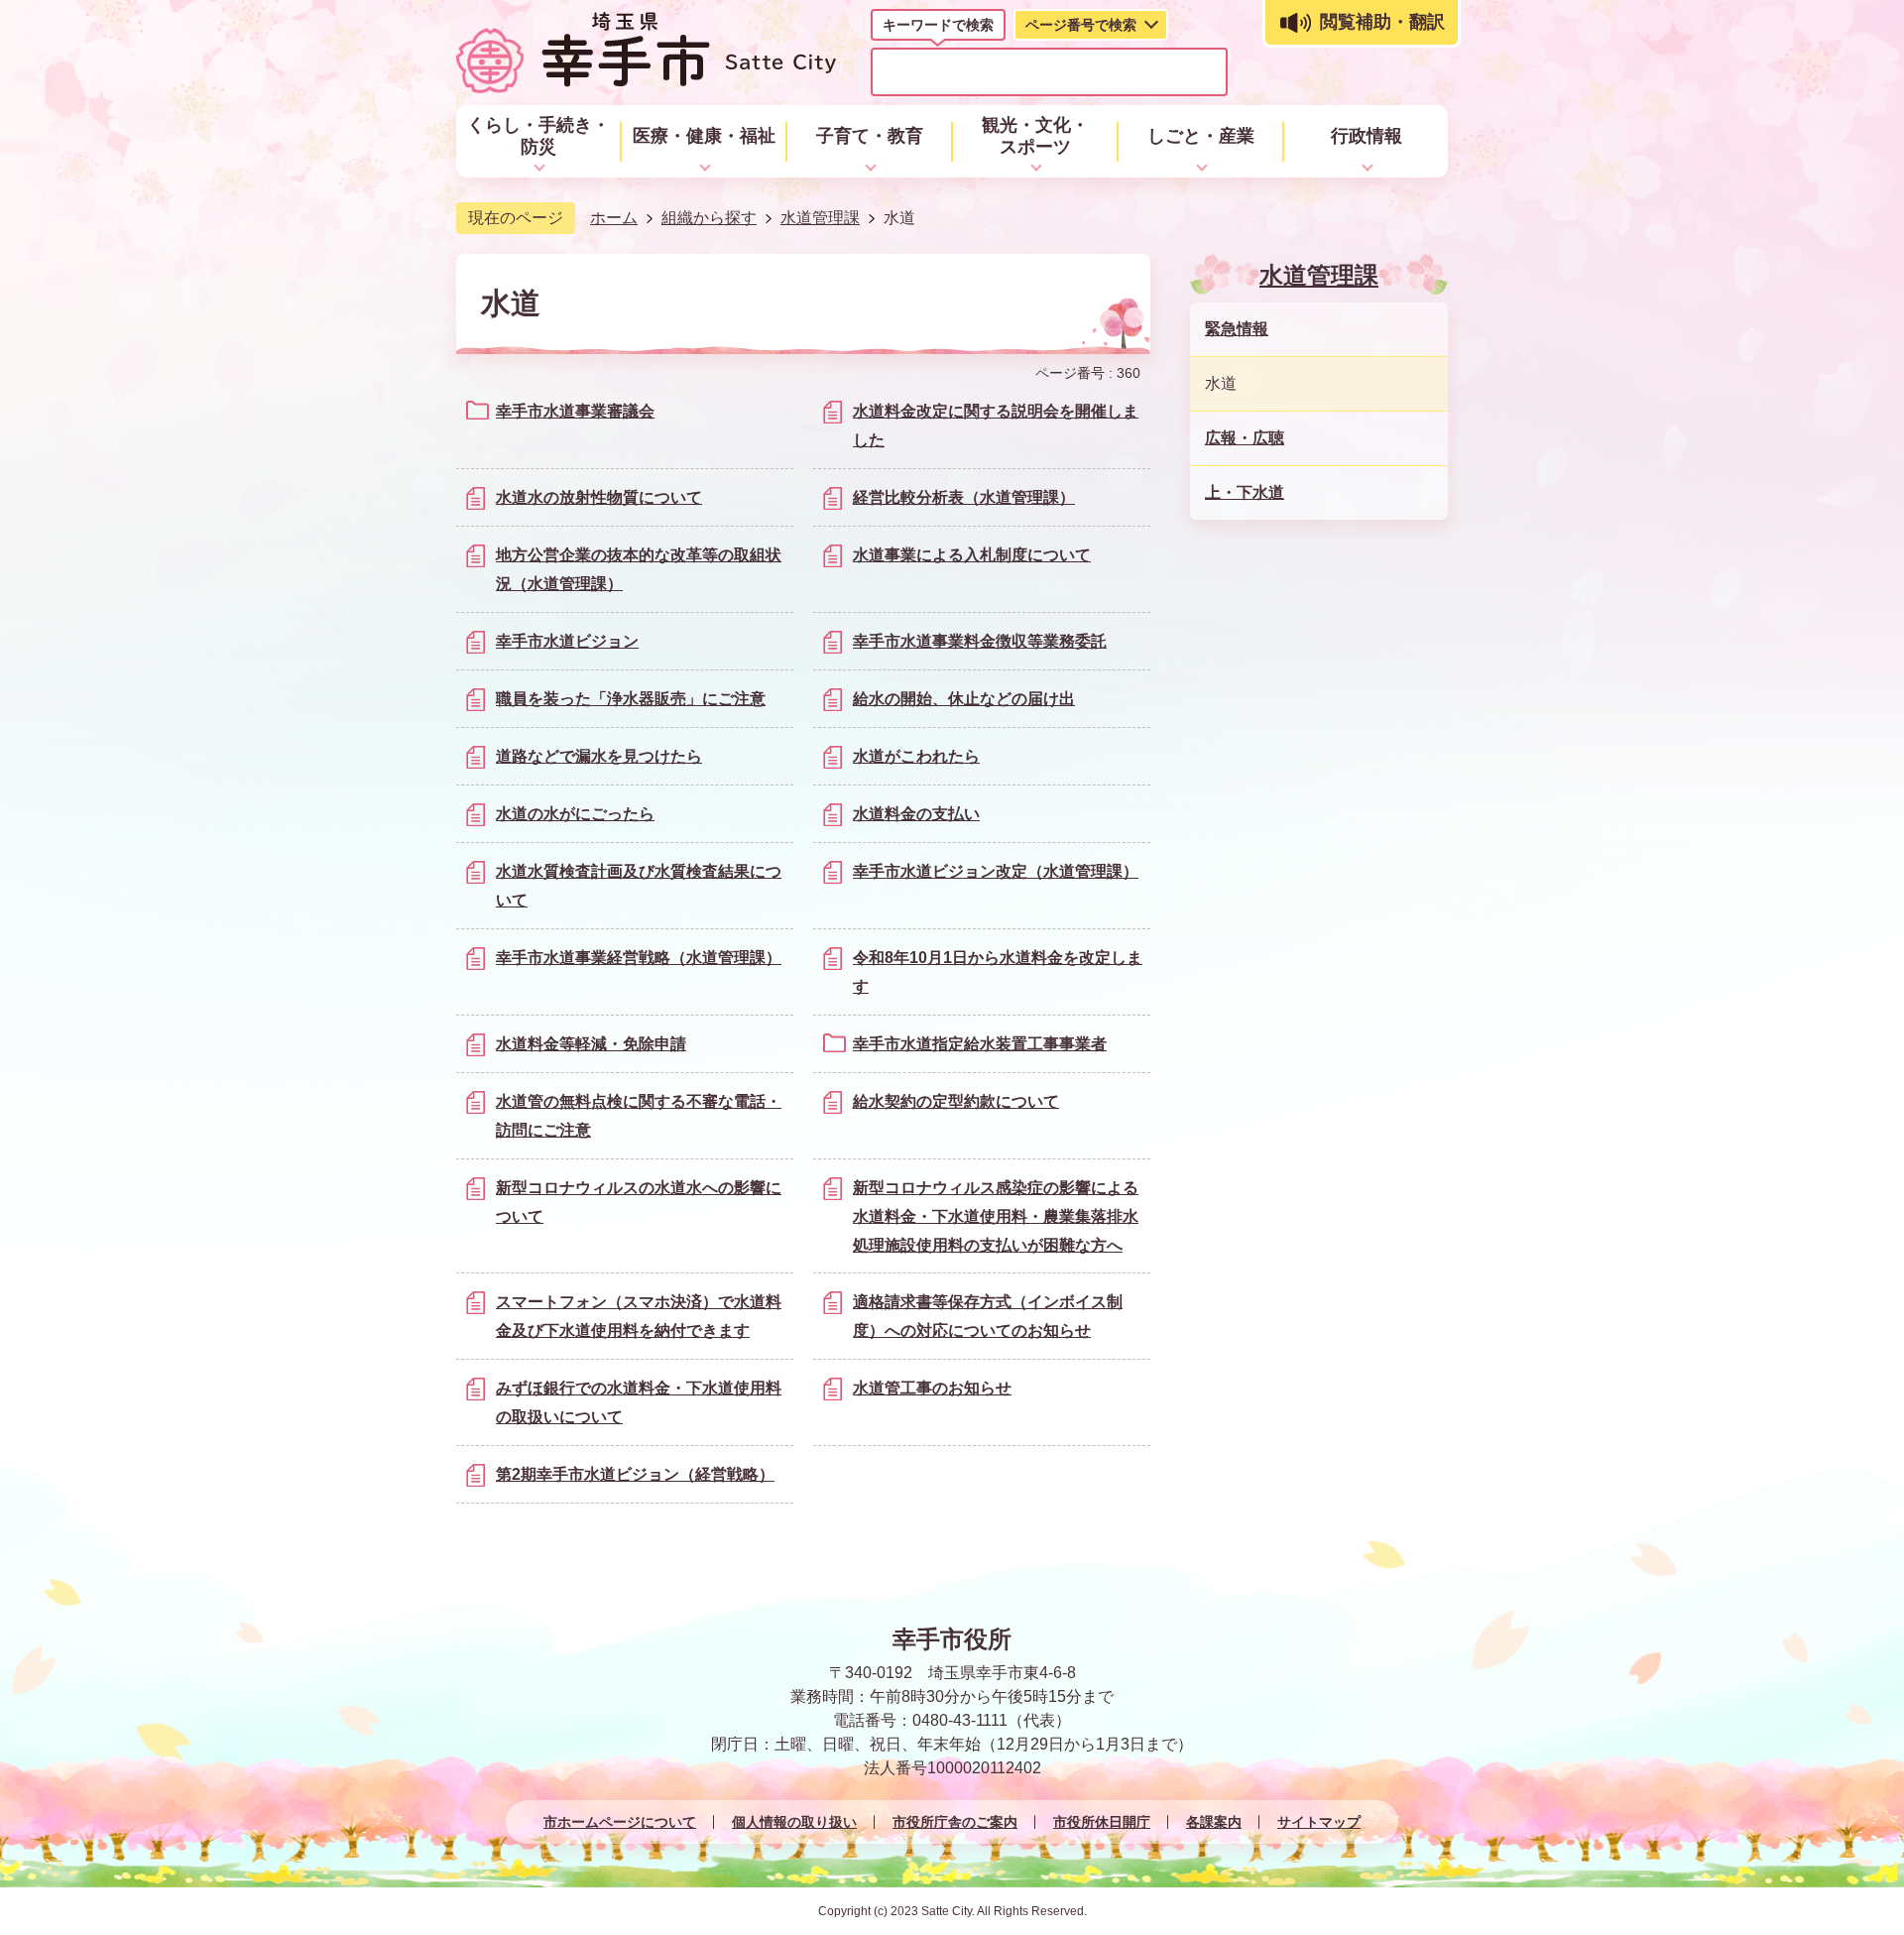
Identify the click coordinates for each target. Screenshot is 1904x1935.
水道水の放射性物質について (599, 497)
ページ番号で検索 (1081, 25)
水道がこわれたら (916, 756)
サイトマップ (1319, 1822)
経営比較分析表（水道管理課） (964, 497)
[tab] (938, 29)
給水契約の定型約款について (956, 1101)
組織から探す (709, 218)
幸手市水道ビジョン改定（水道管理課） (996, 871)
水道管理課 (820, 218)
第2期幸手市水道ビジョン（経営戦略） (635, 1474)
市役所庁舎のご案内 (955, 1822)
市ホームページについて (620, 1822)
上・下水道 (1245, 492)
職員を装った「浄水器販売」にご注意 (631, 699)
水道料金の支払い (916, 814)
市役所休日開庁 (1102, 1822)
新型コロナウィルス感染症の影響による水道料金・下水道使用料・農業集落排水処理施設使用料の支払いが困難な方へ (996, 1216)
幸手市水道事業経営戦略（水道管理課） (639, 958)
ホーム (614, 218)
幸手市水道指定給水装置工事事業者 (980, 1044)
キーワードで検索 (938, 25)
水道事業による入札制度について (972, 555)
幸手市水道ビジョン (567, 641)
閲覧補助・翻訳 (1382, 22)
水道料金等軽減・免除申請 (591, 1044)
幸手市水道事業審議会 (575, 411)
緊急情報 (1237, 329)
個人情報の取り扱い (794, 1822)
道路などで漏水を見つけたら (599, 756)
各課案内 (1214, 1822)
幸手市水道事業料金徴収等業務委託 (980, 641)
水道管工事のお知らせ (932, 1388)
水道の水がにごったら (575, 814)
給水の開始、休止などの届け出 (964, 699)
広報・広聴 (1245, 438)
